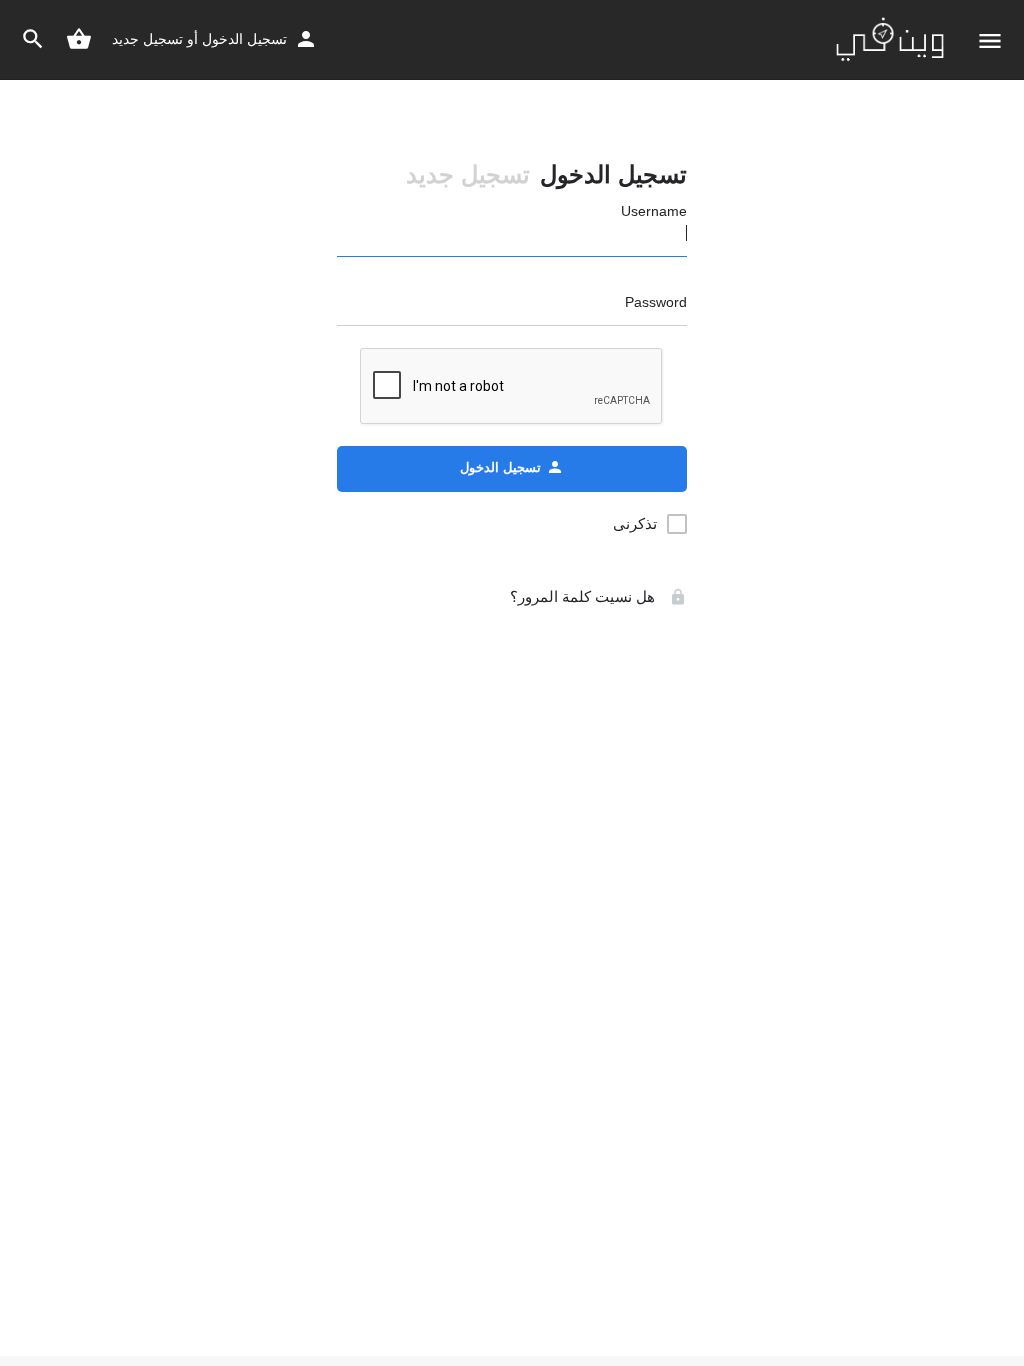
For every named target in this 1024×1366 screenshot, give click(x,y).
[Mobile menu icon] (990, 40)
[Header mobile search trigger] (33, 39)
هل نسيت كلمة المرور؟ (584, 596)
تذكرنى (635, 523)
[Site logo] (887, 40)
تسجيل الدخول (244, 39)
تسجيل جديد (147, 39)
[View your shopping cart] (79, 39)
